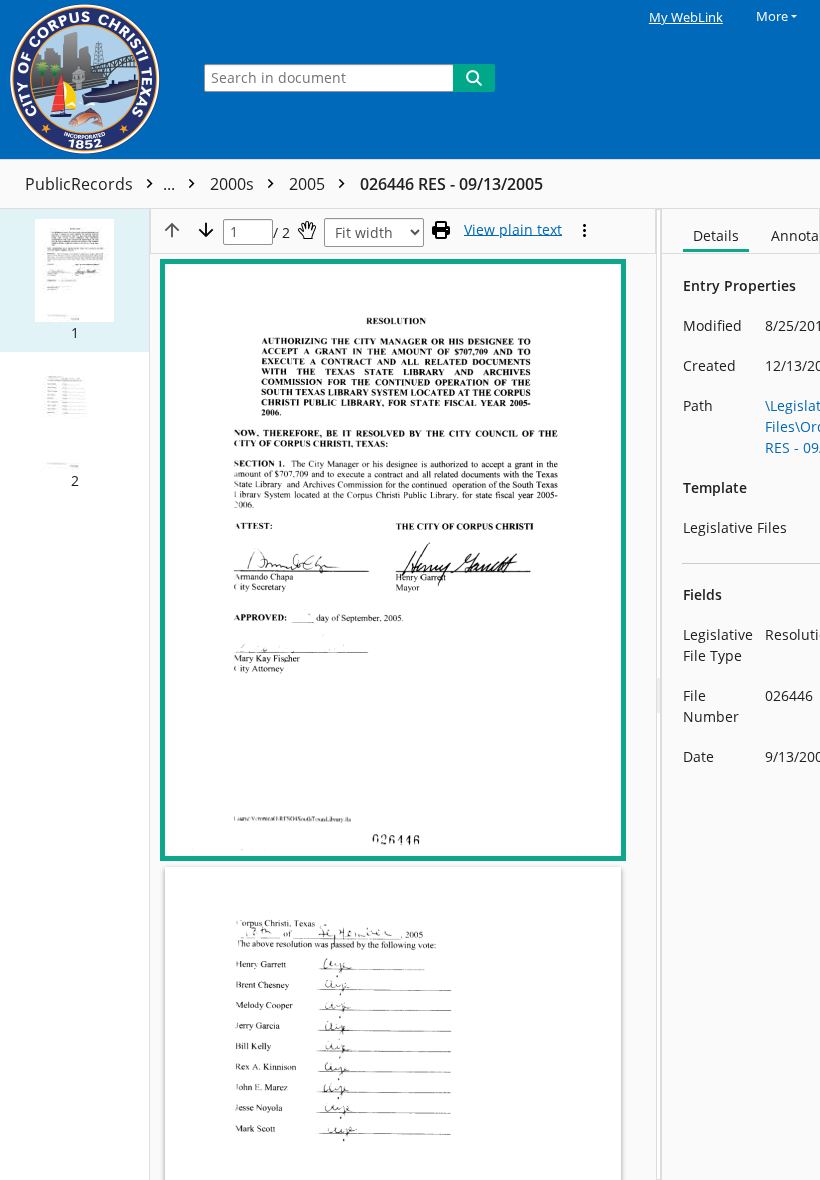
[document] (741, 694)
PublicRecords (102, 184)
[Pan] (307, 230)
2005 (309, 184)
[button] (74, 280)
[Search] (474, 78)
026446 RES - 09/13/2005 (451, 184)
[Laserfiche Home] (90, 79)
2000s (234, 184)
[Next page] (206, 230)
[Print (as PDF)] (441, 230)
